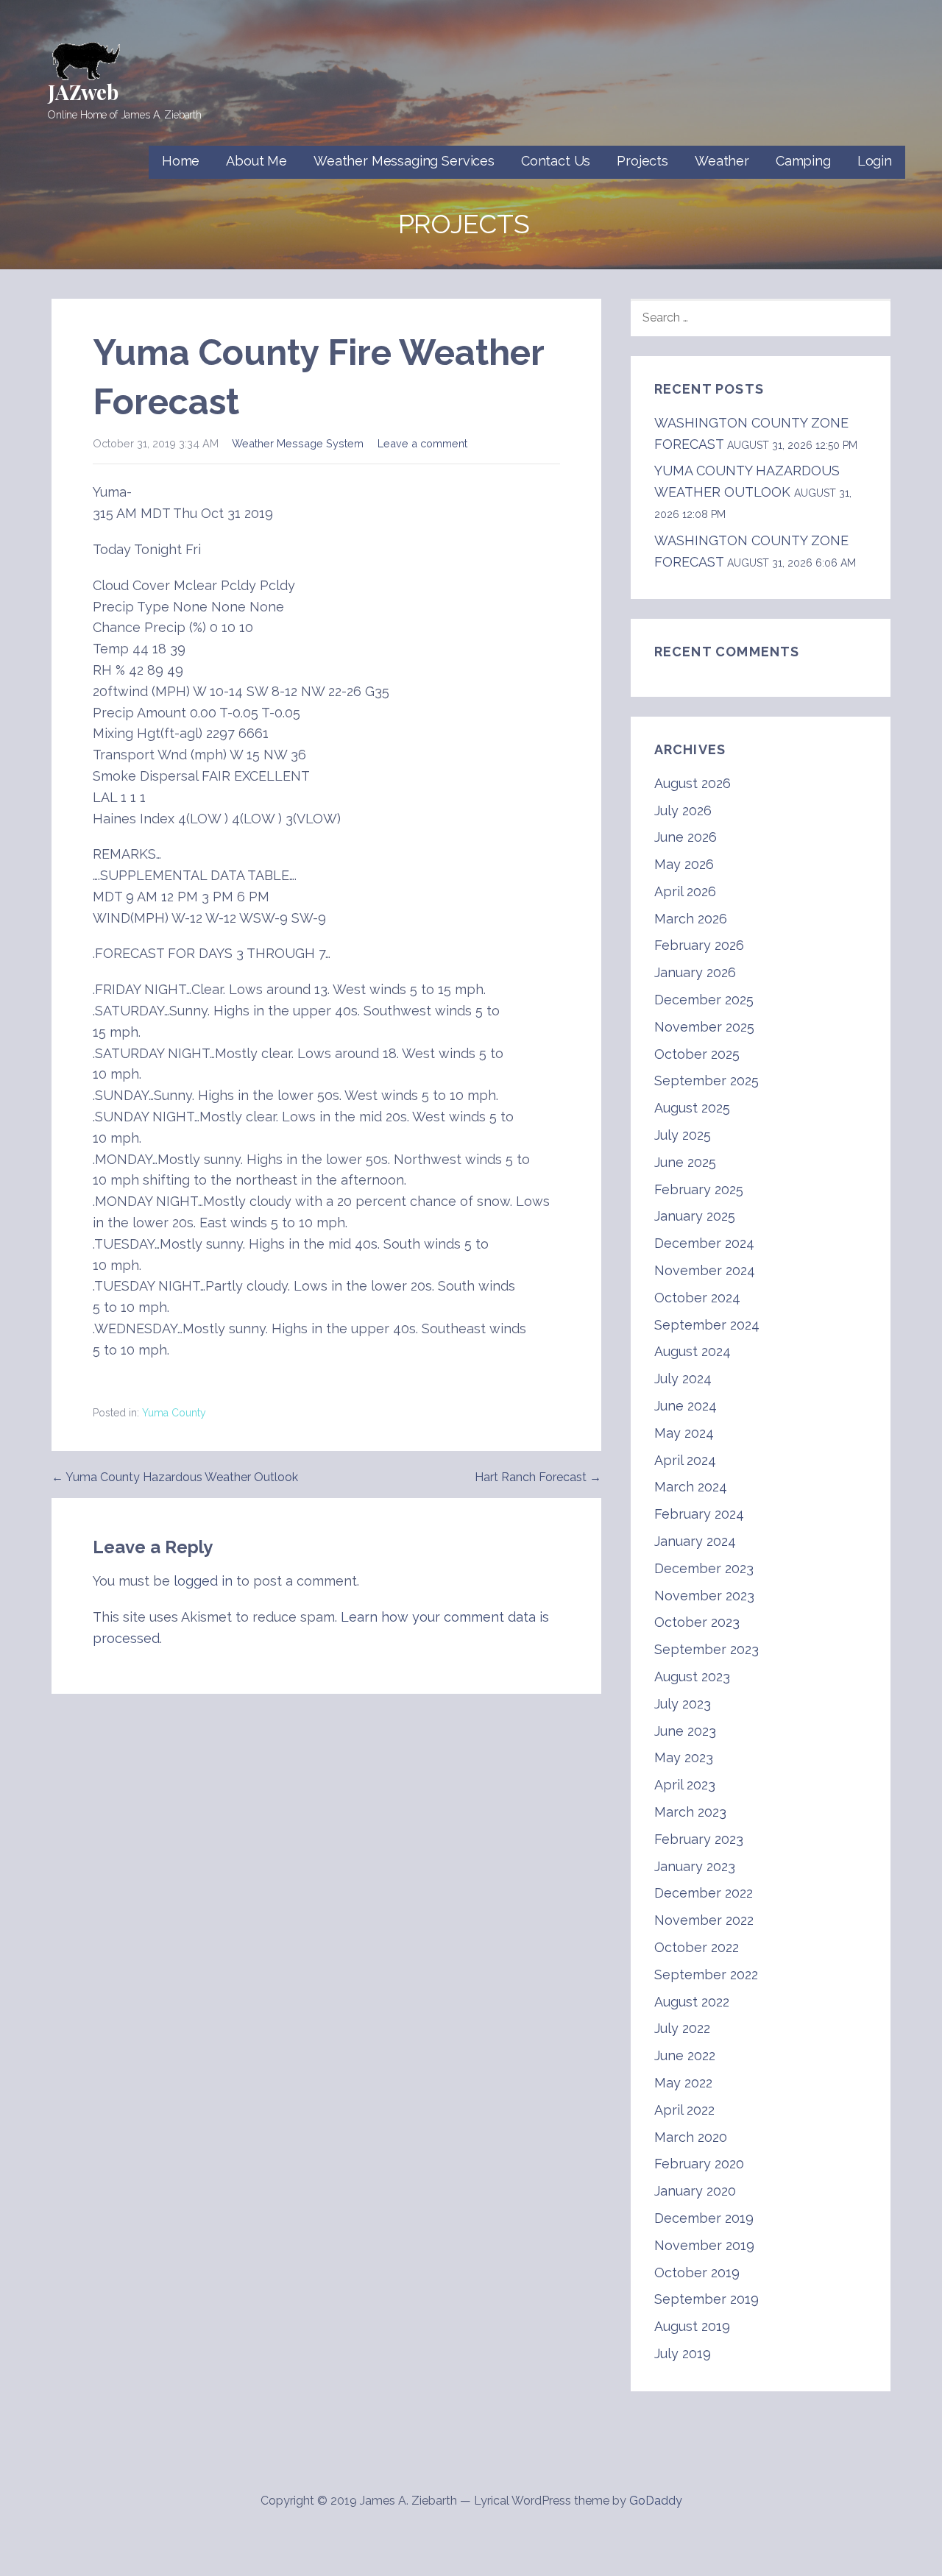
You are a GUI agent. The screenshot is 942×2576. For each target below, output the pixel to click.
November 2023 (704, 1596)
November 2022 (704, 1920)
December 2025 (704, 1000)
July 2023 (683, 1704)
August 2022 (692, 2002)
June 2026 (686, 837)
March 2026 (691, 919)
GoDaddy (656, 2501)
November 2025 (704, 1027)
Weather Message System (298, 443)
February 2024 (699, 1514)
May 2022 (683, 2083)
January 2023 (695, 1866)
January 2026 (695, 972)
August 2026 (693, 783)
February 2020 (699, 2164)
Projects (642, 161)
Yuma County (174, 1413)
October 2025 (697, 1054)
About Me (256, 161)
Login (875, 161)
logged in (203, 1581)
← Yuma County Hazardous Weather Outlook (175, 1477)
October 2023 (697, 1622)
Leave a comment (422, 443)
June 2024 (686, 1406)
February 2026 (699, 945)
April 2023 (685, 1785)
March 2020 (691, 2137)
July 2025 (683, 1135)
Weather (722, 161)
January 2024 (695, 1541)
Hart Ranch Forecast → (538, 1477)
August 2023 (692, 1676)
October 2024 (697, 1298)
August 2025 (692, 1108)
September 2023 (706, 1649)
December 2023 (704, 1568)
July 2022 (682, 2028)
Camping (803, 161)
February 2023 (699, 1839)
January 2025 (695, 1216)
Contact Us (556, 161)
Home (181, 161)
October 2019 (697, 2272)
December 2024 (704, 1243)
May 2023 (684, 1757)
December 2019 (704, 2218)
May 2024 (684, 1433)
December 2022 (704, 1893)
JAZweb (83, 92)
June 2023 (685, 1731)
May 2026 (684, 864)
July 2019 (683, 2353)
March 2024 (691, 1487)
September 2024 (707, 1325)
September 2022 (706, 1974)
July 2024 (683, 1379)
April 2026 (685, 891)
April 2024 (685, 1460)
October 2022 (697, 1947)
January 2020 (695, 2191)
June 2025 (685, 1162)
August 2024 (693, 1351)
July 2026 (683, 810)
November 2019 (704, 2245)
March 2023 (690, 1812)
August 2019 (692, 2326)
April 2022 (684, 2110)
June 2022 (685, 2055)
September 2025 (706, 1081)
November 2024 (705, 1270)
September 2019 (706, 2299)
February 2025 (699, 1189)
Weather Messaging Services (404, 161)
